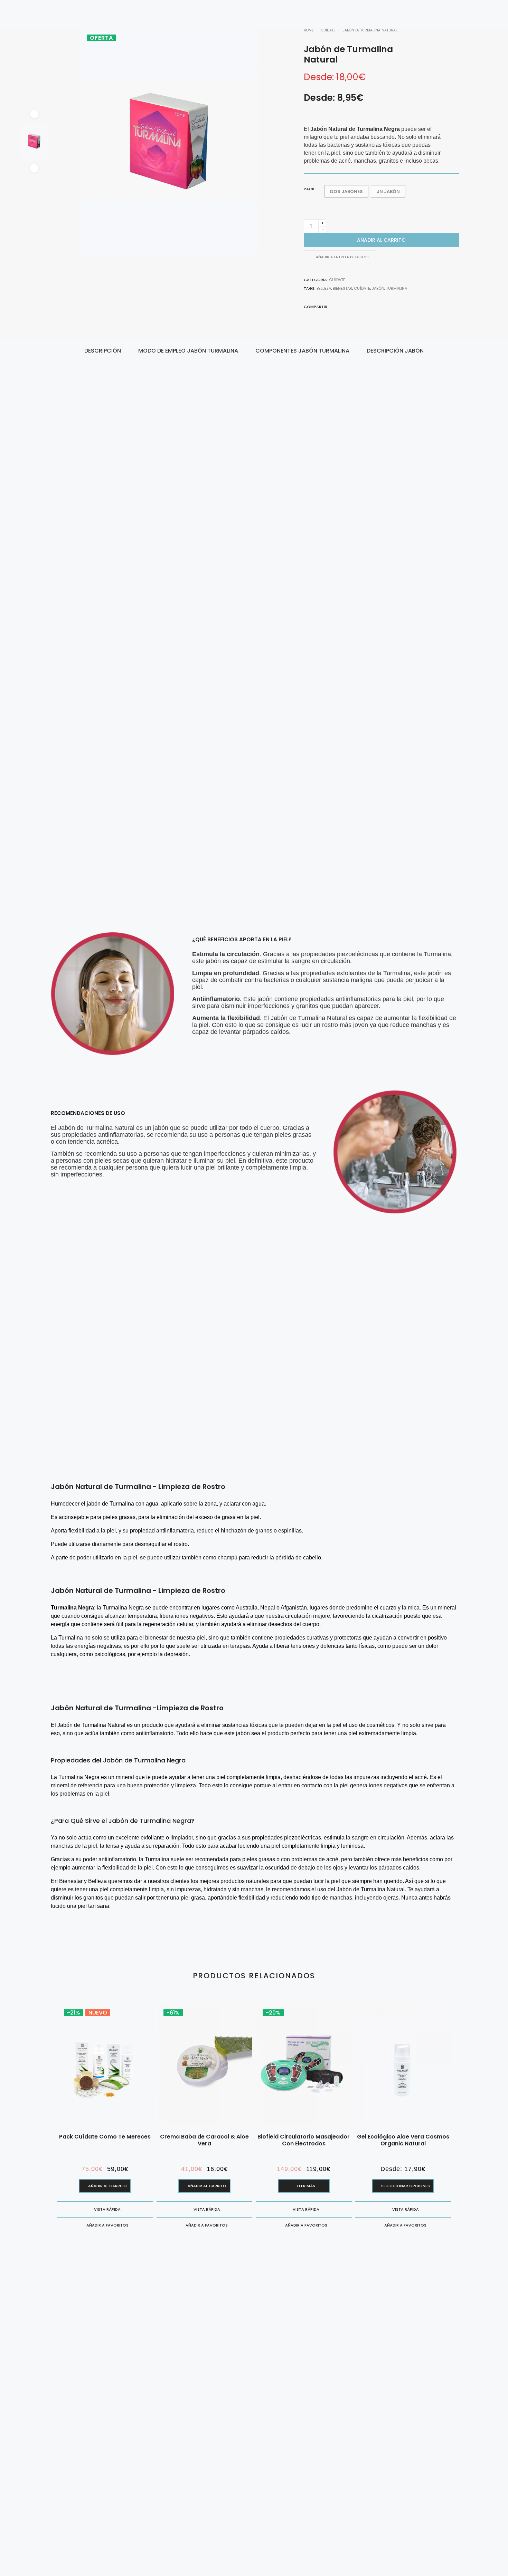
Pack (309, 189)
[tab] (103, 350)
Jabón (378, 288)
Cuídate (337, 280)
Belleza (324, 288)
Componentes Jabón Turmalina (302, 351)
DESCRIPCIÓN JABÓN (395, 351)
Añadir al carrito (381, 240)
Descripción (103, 351)
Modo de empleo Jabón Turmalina (188, 351)
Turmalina (397, 288)
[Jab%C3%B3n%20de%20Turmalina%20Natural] (333, 306)
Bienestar (342, 288)
